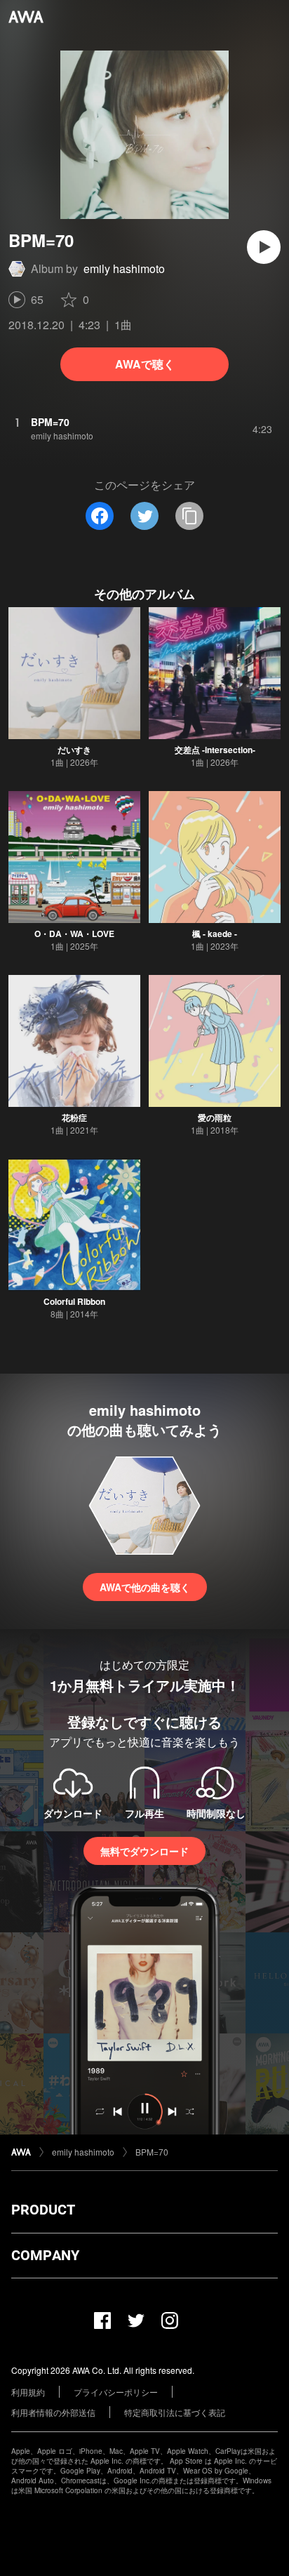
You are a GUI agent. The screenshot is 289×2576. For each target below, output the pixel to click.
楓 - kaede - (215, 934)
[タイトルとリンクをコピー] (189, 516)
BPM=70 (152, 2152)
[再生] (264, 247)
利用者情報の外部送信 (53, 2412)
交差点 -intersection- (215, 750)
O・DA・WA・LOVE (74, 934)
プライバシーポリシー (116, 2392)
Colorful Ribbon (74, 1301)
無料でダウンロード (144, 1851)
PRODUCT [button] (43, 2210)
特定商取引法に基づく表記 (175, 2412)
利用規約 (28, 2392)
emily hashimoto (124, 268)
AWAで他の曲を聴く (145, 1587)
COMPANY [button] (45, 2255)
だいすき (74, 750)
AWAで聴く (145, 364)
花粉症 (74, 1117)
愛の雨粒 (215, 1117)
